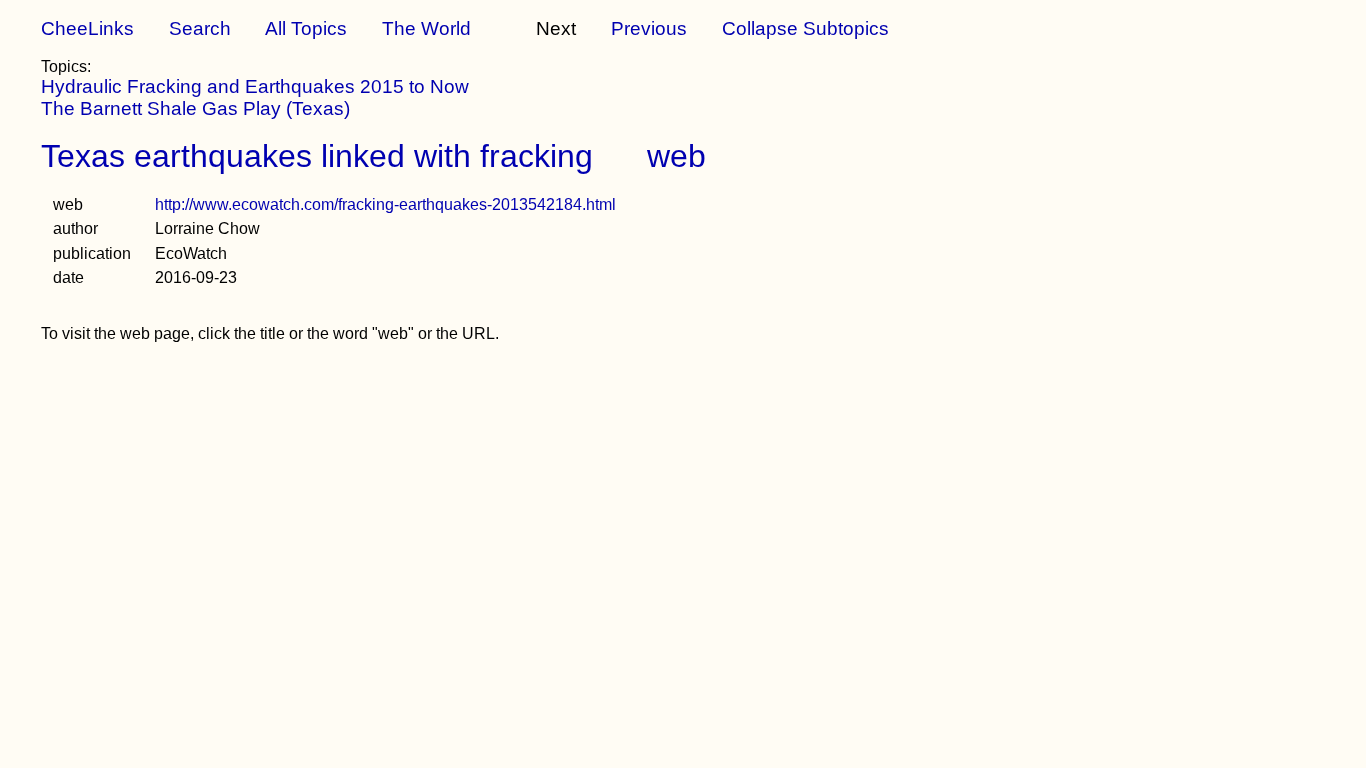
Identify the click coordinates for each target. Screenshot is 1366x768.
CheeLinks (87, 28)
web (676, 156)
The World (426, 28)
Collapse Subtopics (805, 28)
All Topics (306, 28)
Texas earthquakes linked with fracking (317, 156)
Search (200, 28)
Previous (649, 28)
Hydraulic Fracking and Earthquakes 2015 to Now (255, 86)
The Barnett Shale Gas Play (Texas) (195, 108)
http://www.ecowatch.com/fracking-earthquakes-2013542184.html (385, 204)
